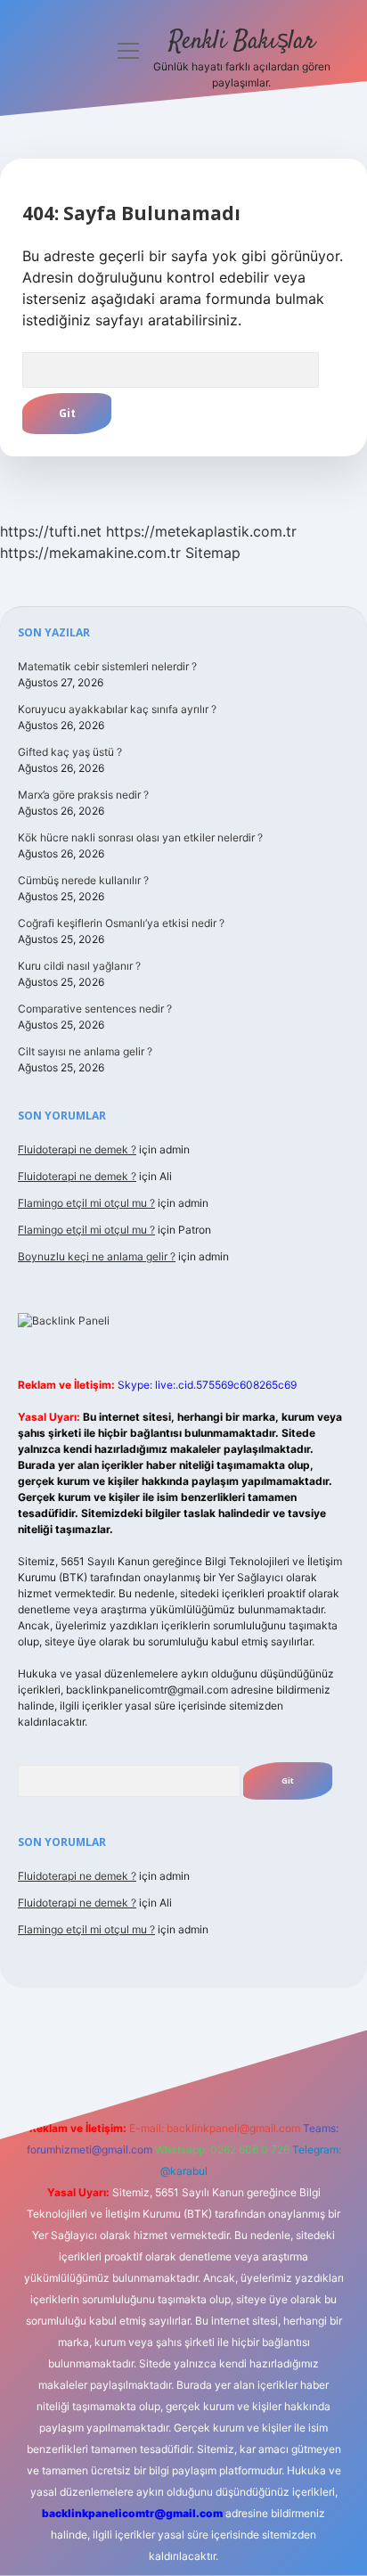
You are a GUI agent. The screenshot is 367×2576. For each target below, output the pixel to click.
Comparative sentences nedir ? (95, 1009)
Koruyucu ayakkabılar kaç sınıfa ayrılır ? (117, 709)
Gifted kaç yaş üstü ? (70, 752)
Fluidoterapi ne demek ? (77, 1149)
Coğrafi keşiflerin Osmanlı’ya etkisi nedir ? (121, 923)
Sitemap (213, 553)
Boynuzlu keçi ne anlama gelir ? (97, 1256)
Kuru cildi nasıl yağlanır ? (79, 966)
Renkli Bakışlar (242, 42)
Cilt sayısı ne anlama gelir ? (85, 1051)
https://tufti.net (51, 531)
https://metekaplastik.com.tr (201, 531)
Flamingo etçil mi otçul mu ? (86, 1203)
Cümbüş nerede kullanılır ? (83, 880)
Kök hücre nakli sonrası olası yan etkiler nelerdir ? (140, 837)
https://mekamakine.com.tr (90, 553)
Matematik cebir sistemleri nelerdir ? (107, 666)
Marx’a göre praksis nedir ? (83, 795)
